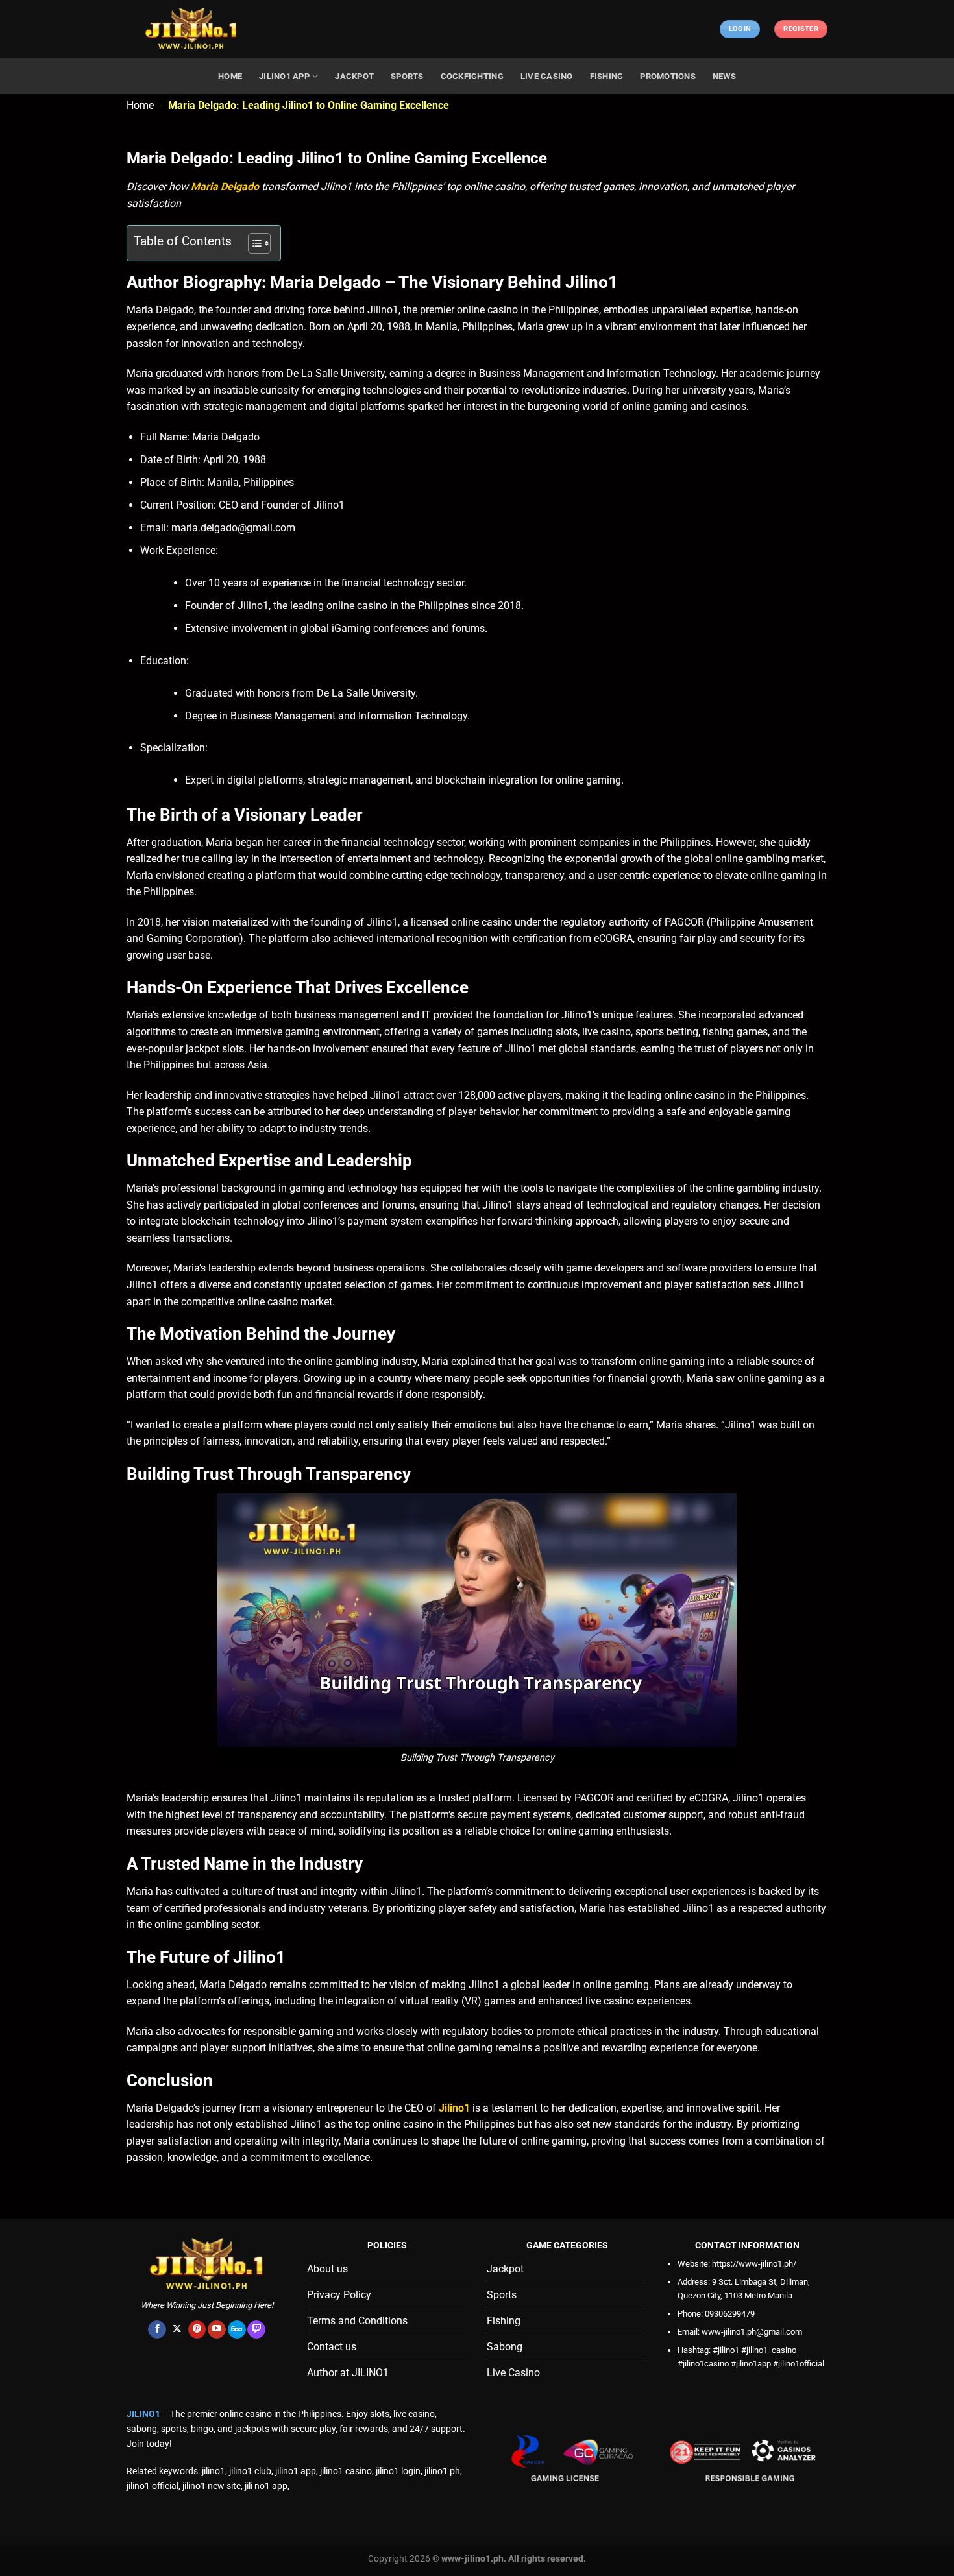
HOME (230, 76)
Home (140, 105)
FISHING (607, 76)
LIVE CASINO (547, 76)
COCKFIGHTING (472, 76)
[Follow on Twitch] (256, 2330)
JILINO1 (143, 2414)
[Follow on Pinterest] (197, 2330)
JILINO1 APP (284, 76)
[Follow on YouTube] (217, 2330)
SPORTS (407, 76)
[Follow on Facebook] (157, 2330)
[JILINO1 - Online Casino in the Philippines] (191, 30)
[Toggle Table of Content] (253, 243)
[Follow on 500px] (237, 2330)
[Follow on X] (177, 2330)
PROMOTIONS (668, 76)
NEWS (724, 76)
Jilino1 (454, 2108)
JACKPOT (354, 76)
